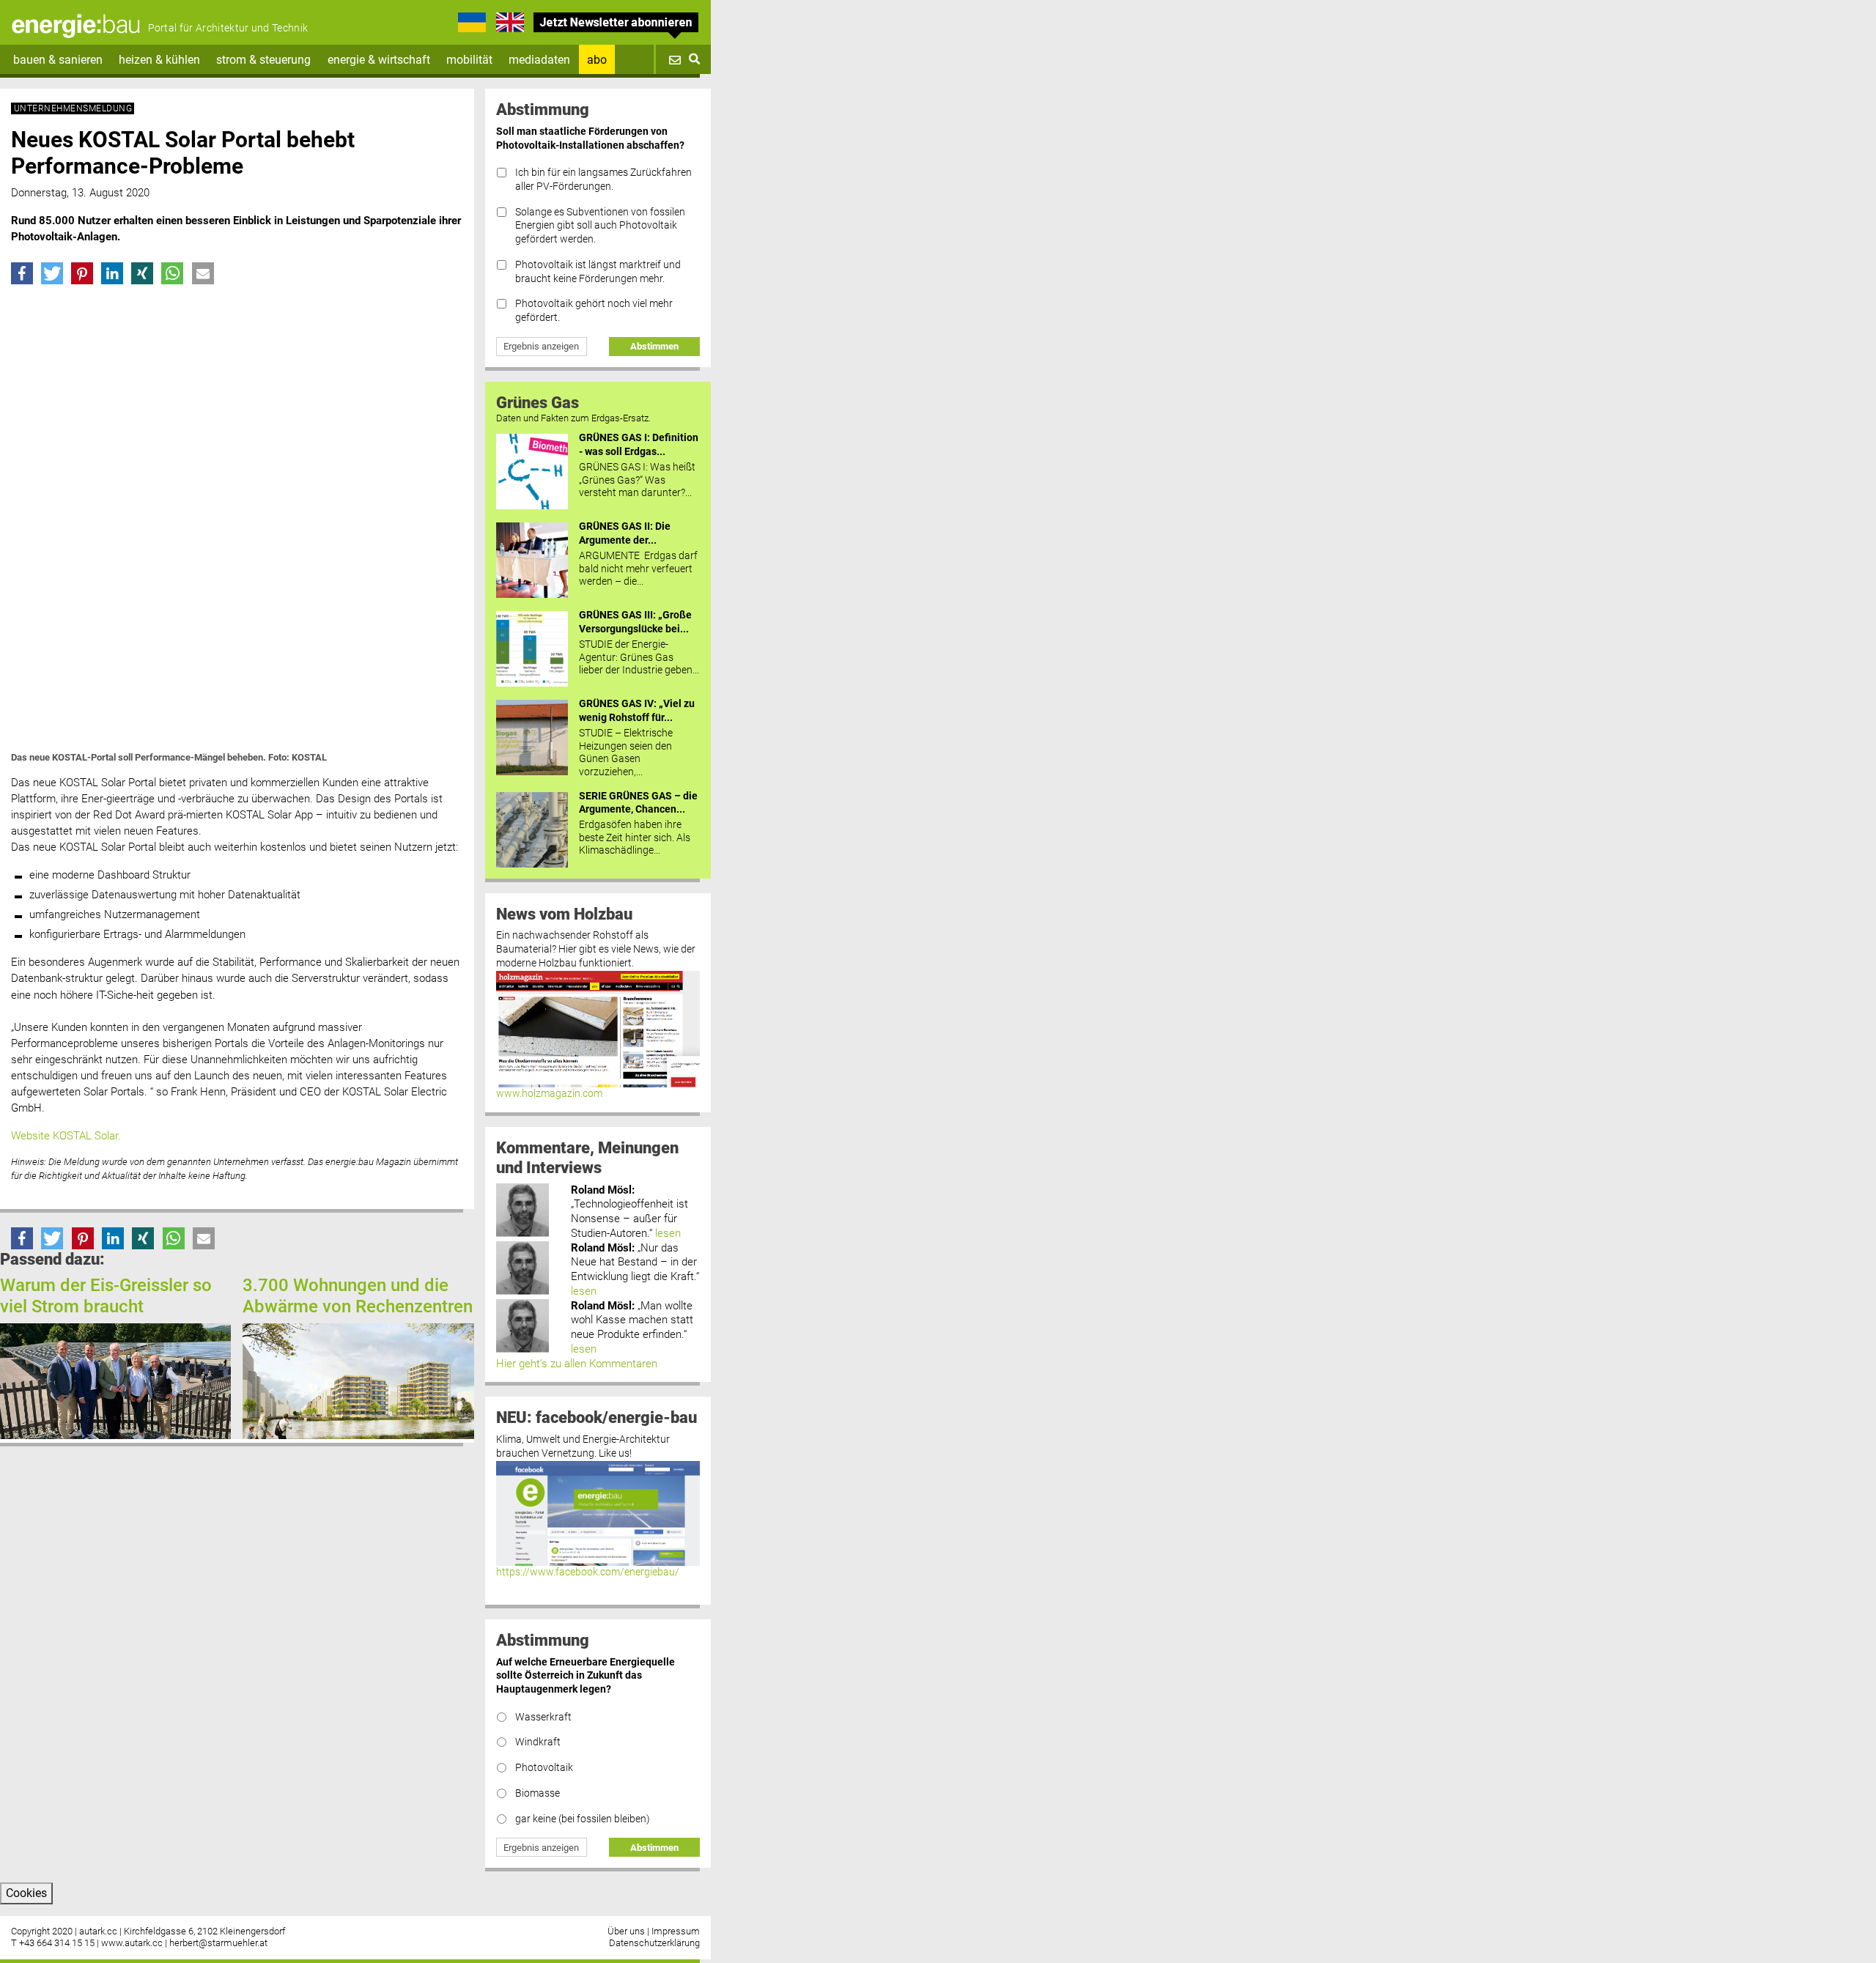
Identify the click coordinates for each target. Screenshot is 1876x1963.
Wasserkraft (543, 1717)
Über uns (626, 1931)
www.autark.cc (132, 1943)
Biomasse (538, 1793)
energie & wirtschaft (379, 60)
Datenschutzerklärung (654, 1943)
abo (597, 60)
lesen (668, 1233)
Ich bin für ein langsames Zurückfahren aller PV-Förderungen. (603, 180)
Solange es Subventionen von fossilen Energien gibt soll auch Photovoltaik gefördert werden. (600, 226)
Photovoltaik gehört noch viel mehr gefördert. (594, 311)
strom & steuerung (263, 60)
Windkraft (538, 1742)
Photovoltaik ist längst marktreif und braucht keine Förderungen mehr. (598, 272)
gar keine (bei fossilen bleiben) (583, 1819)
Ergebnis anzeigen (541, 346)
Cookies (26, 1893)
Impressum (676, 1931)
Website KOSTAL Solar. (66, 1136)
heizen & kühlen (159, 60)
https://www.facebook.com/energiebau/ (588, 1572)
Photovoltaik (544, 1768)
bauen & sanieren (58, 60)
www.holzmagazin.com (549, 1094)
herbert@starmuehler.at (218, 1943)
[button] (22, 273)
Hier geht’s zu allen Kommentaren (577, 1364)
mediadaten (539, 60)
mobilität (469, 60)
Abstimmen (654, 346)
